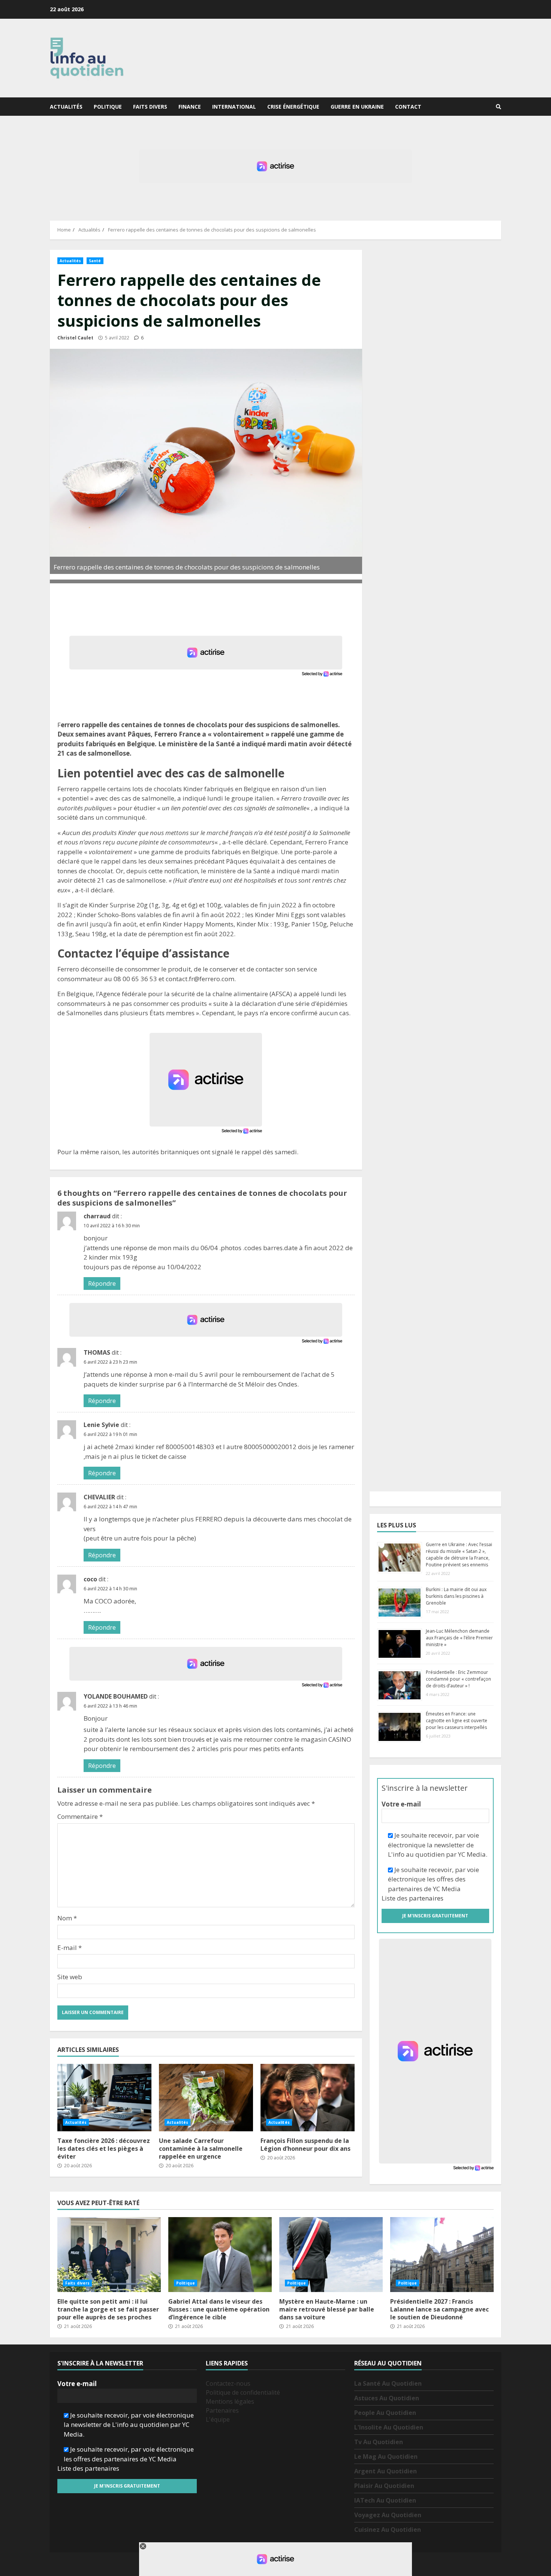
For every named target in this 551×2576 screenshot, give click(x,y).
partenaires (426, 1898)
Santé (95, 261)
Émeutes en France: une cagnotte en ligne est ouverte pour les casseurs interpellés (457, 1721)
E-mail (70, 1948)
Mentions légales (230, 2401)
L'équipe (218, 2419)
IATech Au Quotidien (385, 2500)
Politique (108, 107)
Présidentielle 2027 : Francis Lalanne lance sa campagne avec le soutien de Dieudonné (442, 2255)
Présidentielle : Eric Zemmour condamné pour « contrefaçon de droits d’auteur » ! (458, 1679)
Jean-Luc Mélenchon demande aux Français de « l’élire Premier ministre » (459, 1638)
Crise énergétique (293, 107)
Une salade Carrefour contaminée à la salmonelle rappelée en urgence (206, 2098)
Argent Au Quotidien (386, 2471)
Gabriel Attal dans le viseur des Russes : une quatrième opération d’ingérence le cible (220, 2255)
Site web (70, 1977)
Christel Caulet (75, 338)
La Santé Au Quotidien (388, 2383)
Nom (67, 1918)
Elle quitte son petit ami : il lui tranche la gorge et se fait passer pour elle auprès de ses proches (109, 2255)
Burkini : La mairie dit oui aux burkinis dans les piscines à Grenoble (456, 1596)
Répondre (102, 1284)
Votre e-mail (401, 1804)
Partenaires (222, 2410)
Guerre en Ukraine (357, 107)
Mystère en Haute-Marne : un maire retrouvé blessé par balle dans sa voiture (331, 2255)
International (234, 107)
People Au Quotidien (385, 2413)
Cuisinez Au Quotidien (388, 2530)
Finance (190, 107)
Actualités (66, 107)
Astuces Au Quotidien (387, 2398)
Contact (408, 107)
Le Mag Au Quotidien (386, 2456)
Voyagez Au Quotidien (388, 2515)
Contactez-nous (228, 2383)
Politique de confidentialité (243, 2392)
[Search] (499, 107)
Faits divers (150, 107)
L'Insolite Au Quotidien (389, 2427)
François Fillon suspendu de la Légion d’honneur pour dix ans (308, 2098)
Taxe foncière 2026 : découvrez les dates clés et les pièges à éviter (104, 2098)
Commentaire (80, 1816)
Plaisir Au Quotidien (384, 2486)
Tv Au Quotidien (379, 2442)
